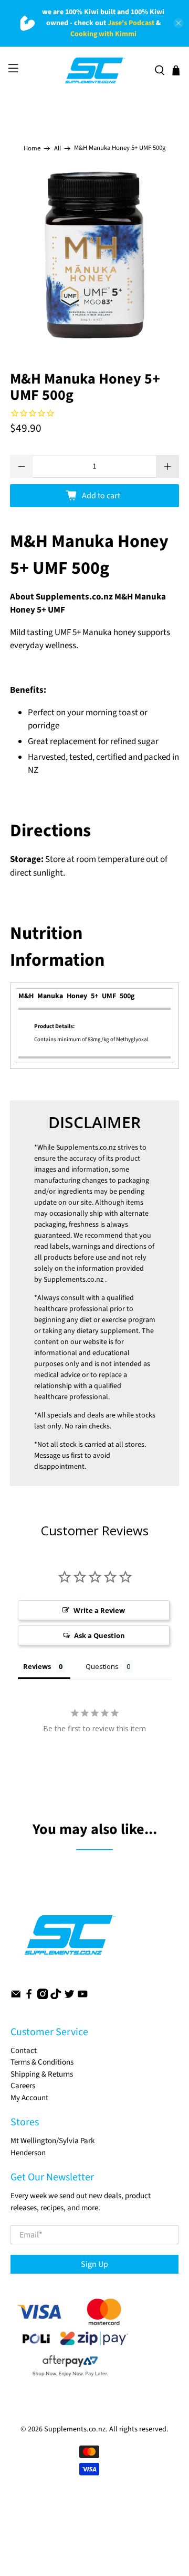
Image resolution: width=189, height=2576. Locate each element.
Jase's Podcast (131, 23)
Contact (24, 2051)
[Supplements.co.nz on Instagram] (43, 1997)
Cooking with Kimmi (103, 34)
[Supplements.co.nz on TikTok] (56, 1997)
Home (32, 149)
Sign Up (94, 2264)
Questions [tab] (102, 1666)
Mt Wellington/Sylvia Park (52, 2141)
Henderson (28, 2153)
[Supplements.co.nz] (94, 71)
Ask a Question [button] (99, 1635)
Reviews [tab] (37, 1666)
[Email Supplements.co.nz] (16, 1997)
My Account (29, 2098)
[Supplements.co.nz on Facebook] (29, 1997)
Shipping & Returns (42, 2074)
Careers (23, 2086)
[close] (178, 23)
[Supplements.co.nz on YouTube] (82, 1997)
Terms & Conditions (42, 2062)
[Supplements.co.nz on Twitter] (69, 1997)
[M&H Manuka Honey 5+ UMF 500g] (94, 255)
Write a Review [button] (99, 1610)
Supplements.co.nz (86, 1148)
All (57, 149)
